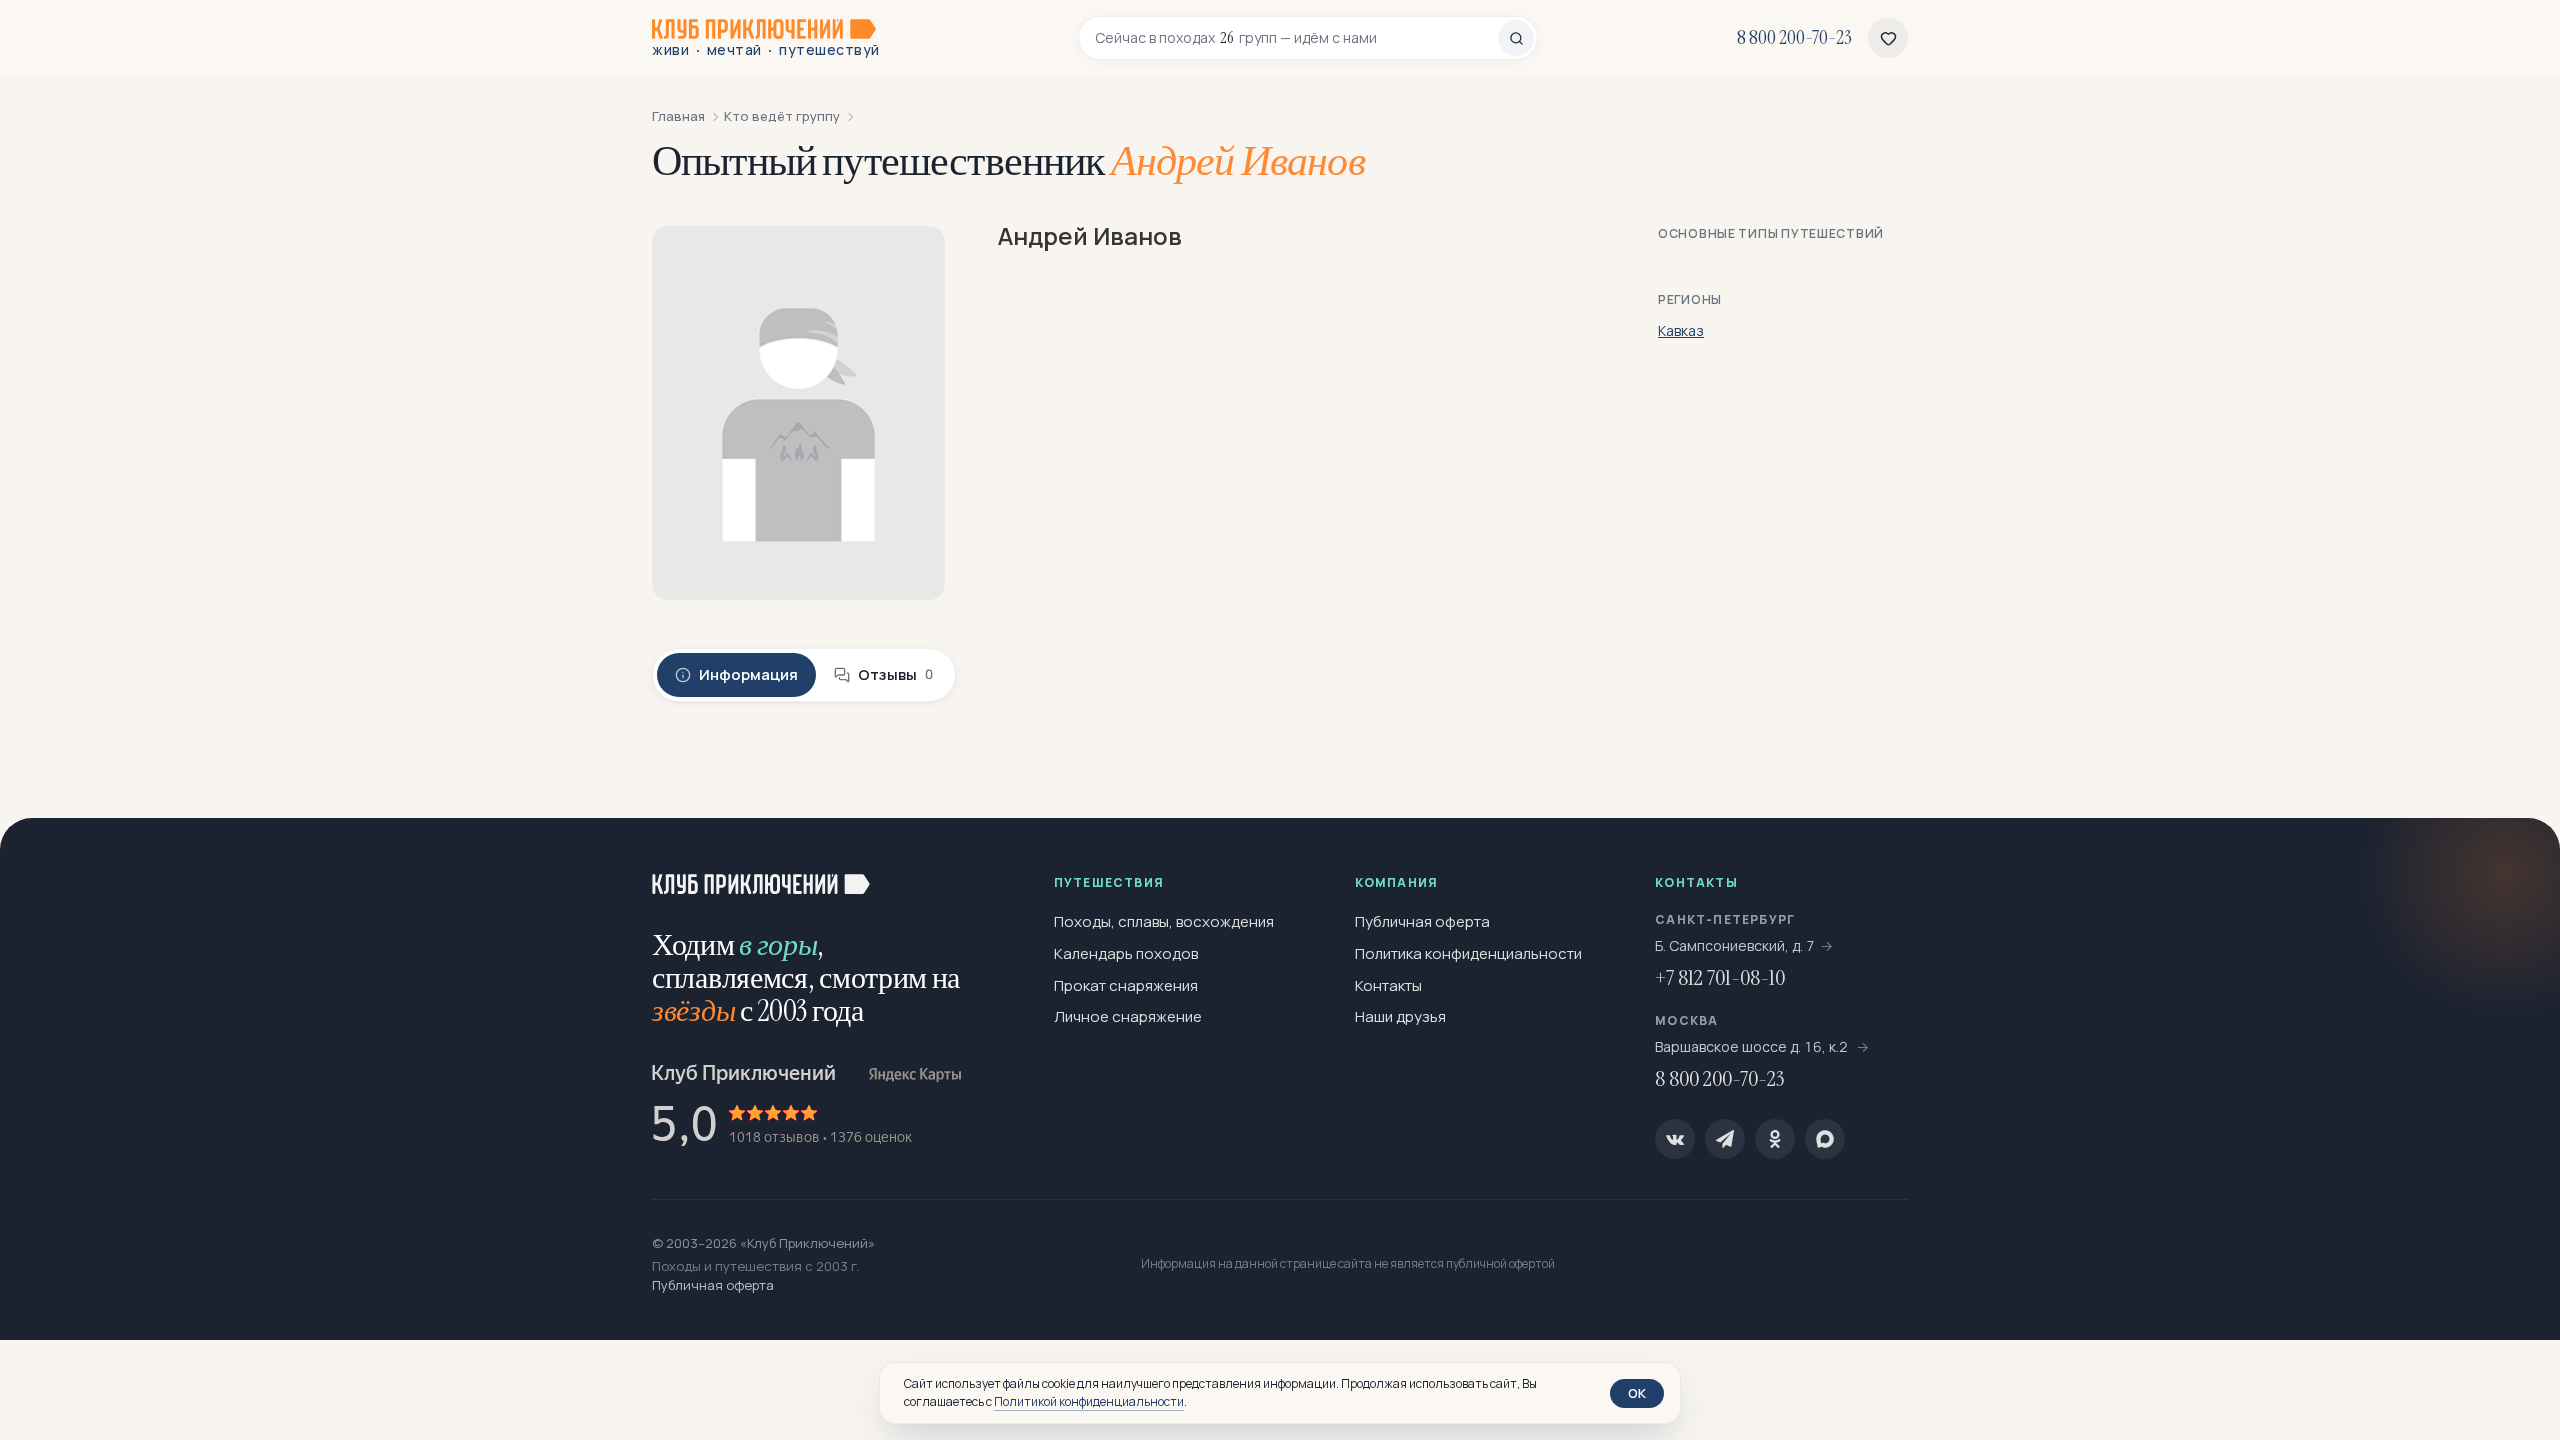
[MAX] (1825, 1139)
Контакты (1388, 985)
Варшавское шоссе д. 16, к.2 (1753, 1046)
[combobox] (1296, 38)
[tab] (736, 675)
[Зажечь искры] (2512, 866)
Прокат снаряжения (1126, 985)
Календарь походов (1126, 953)
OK (1637, 1393)
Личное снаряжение (1128, 1016)
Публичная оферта (1422, 921)
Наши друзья (1400, 1016)
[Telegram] (1725, 1139)
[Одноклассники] (1775, 1139)
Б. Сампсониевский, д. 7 (1735, 945)
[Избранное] (1888, 38)
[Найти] (1516, 38)
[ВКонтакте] (1675, 1139)
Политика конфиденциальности (1468, 953)
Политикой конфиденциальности (1089, 1401)
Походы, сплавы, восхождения (1164, 921)
